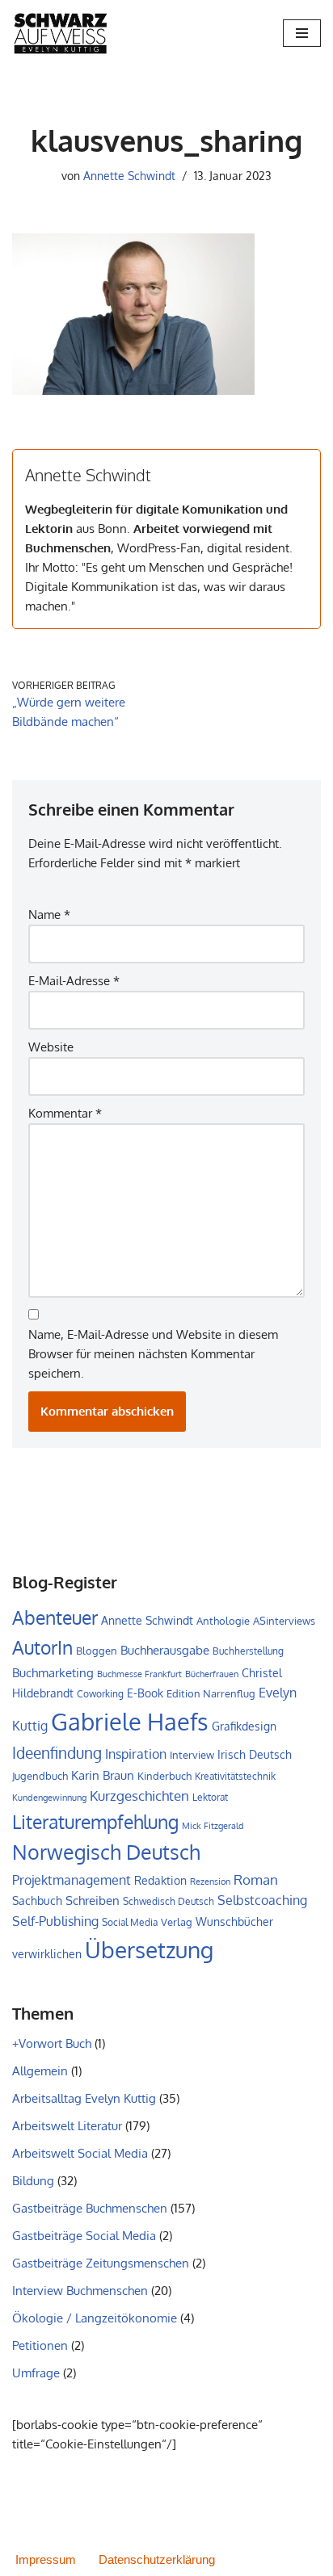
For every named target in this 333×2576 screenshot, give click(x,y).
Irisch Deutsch (255, 1754)
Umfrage (36, 2373)
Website (51, 1047)
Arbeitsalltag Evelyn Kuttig (84, 2098)
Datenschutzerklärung (157, 2559)
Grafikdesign (244, 1726)
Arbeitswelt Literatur (67, 2126)
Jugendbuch (40, 1776)
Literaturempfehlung (95, 1822)
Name (49, 915)
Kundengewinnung (49, 1798)
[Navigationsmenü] (302, 33)
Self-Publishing (55, 1921)
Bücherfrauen (212, 1674)
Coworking (100, 1694)
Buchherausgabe (165, 1650)
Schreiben (93, 1901)
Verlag (177, 1922)
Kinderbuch (164, 1776)
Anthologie (223, 1621)
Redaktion (160, 1880)
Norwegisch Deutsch (106, 1852)
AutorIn (42, 1647)
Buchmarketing (53, 1672)
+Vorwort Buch (52, 2043)
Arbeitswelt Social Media (80, 2153)
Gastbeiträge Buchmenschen (90, 2208)
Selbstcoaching (262, 1900)
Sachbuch (37, 1901)
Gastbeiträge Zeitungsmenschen (101, 2263)
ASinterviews (284, 1621)
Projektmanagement (72, 1880)
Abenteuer (55, 1617)
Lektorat (210, 1797)
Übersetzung (149, 1949)
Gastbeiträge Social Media (84, 2236)
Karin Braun (103, 1775)
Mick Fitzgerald (213, 1826)
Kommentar (65, 1113)
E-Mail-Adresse (74, 981)
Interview (192, 1755)
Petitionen (40, 2345)
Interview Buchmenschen (80, 2291)
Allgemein (40, 2071)
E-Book (145, 1693)
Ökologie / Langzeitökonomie (95, 2318)
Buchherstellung (248, 1651)
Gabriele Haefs (130, 1721)
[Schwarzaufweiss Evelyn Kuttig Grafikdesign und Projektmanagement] (61, 33)
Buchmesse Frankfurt (139, 1674)
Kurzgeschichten (139, 1796)
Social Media (130, 1922)
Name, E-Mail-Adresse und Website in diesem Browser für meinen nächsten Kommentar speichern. (153, 1354)
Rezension (210, 1882)
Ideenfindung (57, 1753)
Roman (256, 1879)
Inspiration (136, 1754)
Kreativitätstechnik (235, 1776)
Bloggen (97, 1651)
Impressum (46, 2559)
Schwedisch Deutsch (169, 1901)
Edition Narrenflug (211, 1693)
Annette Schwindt (129, 176)
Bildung (33, 2181)
